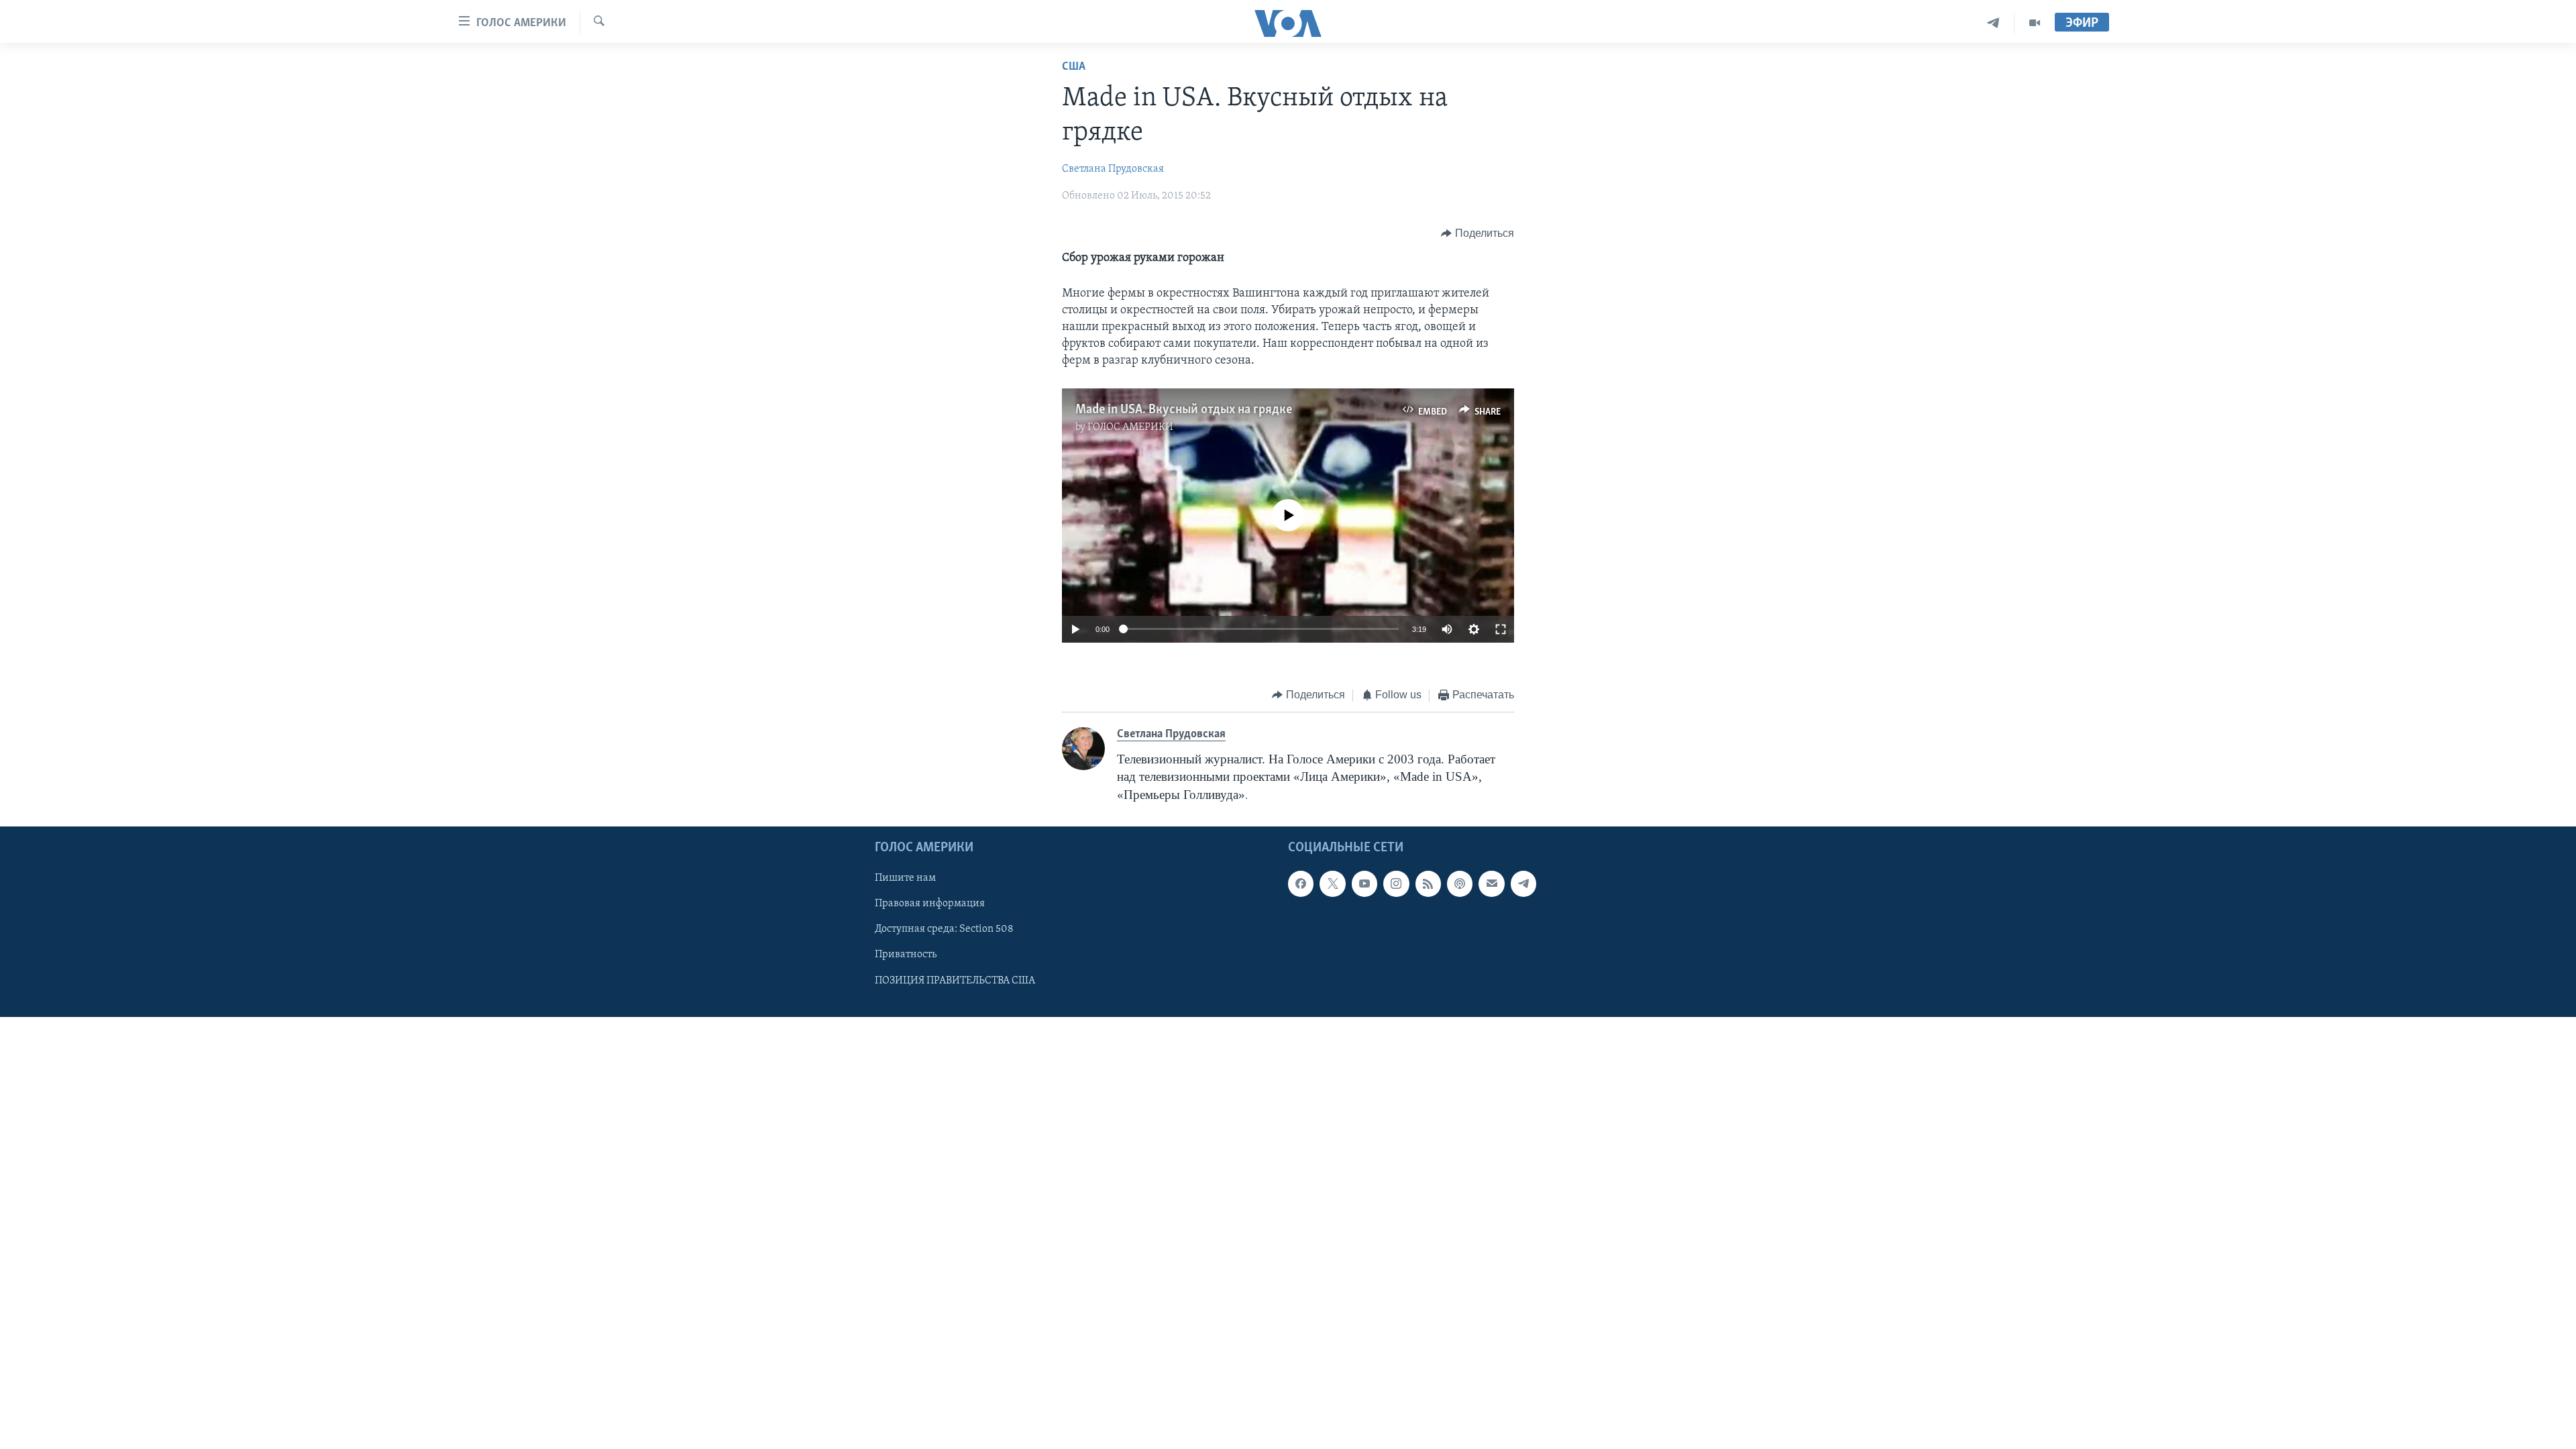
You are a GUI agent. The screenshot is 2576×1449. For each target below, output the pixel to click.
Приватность (906, 955)
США (1074, 67)
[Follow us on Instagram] (1396, 883)
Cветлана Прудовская (1113, 169)
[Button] (1478, 233)
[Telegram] (1993, 23)
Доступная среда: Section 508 (944, 929)
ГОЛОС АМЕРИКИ (1130, 427)
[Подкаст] (1460, 883)
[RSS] (1428, 883)
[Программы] (2035, 23)
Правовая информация (930, 904)
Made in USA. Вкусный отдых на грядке (1184, 410)
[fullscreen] (1501, 629)
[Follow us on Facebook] (1301, 883)
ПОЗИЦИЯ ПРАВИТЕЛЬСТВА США (955, 980)
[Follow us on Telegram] (1523, 883)
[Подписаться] (1491, 883)
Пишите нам (905, 878)
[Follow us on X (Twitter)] (1332, 883)
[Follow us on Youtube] (1364, 883)
